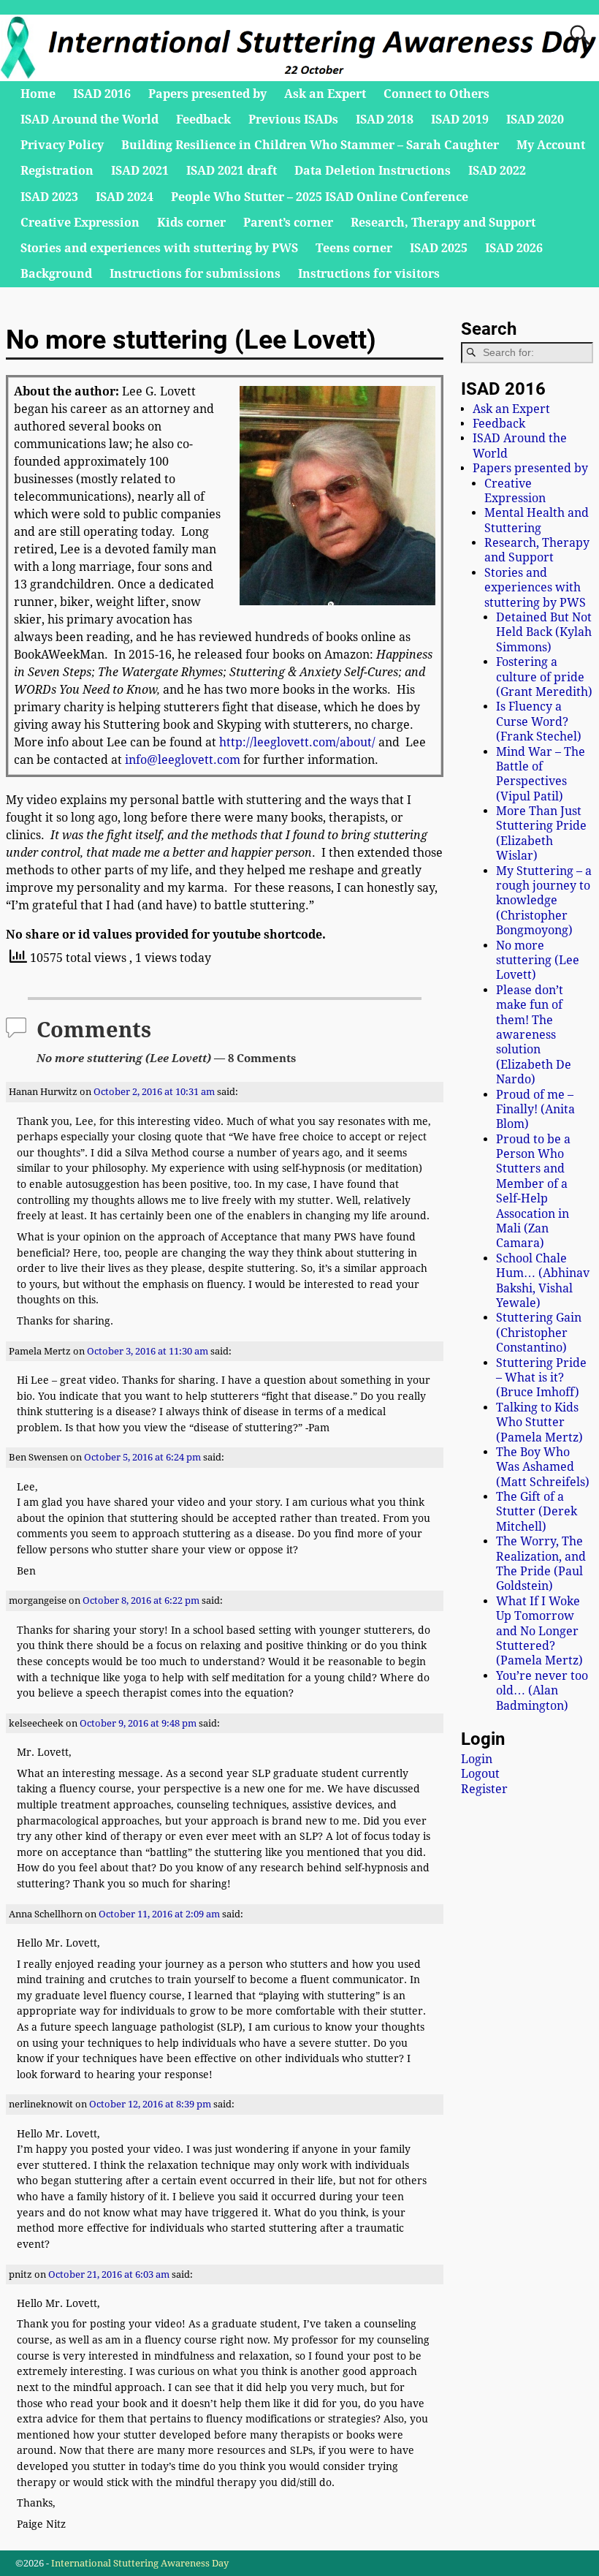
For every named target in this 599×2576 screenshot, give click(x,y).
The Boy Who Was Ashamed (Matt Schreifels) (543, 1467)
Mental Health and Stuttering (537, 520)
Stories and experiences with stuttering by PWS (159, 248)
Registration (57, 171)
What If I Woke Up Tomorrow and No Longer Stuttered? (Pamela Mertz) (539, 1631)
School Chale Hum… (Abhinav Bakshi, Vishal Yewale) (543, 1281)
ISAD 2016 (102, 94)
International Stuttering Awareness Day (140, 2563)
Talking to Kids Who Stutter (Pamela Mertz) (539, 1423)
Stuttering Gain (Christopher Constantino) (539, 1333)
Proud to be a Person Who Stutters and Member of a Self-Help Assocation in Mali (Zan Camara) (533, 1192)
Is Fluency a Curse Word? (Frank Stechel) (539, 721)
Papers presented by (207, 94)
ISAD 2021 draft (232, 171)
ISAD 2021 (140, 171)
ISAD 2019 (460, 120)
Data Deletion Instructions (373, 171)
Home (38, 94)
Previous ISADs (293, 120)
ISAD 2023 (49, 197)
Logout (480, 1774)
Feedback (203, 120)
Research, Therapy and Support (443, 223)
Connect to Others (436, 94)
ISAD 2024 (125, 197)
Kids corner (191, 223)
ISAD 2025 (439, 248)
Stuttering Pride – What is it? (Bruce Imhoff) (541, 1378)
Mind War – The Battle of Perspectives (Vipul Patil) (541, 774)
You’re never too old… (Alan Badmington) (542, 1691)
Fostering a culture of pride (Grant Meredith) (544, 677)
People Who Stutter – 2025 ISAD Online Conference (320, 197)
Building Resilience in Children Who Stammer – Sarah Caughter (310, 145)
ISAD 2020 (535, 120)
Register (484, 1789)
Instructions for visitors (369, 274)
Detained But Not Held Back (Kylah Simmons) (544, 632)
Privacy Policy (62, 145)
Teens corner (354, 248)
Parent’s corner (288, 223)
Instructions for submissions (195, 274)
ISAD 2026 (514, 248)
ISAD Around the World (89, 120)
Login (477, 1759)
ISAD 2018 (385, 120)
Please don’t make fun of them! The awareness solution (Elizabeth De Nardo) (534, 1035)
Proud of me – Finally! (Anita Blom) (535, 1110)
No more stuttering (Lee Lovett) (538, 961)
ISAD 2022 (497, 171)
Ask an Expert (325, 94)
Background (56, 274)
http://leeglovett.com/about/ (297, 742)
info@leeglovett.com (183, 760)
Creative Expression (80, 223)
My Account (551, 145)
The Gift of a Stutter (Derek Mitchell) (537, 1512)
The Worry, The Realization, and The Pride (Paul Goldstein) (541, 1564)
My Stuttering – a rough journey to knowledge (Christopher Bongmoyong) (544, 901)
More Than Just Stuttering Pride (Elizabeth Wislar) (541, 833)
